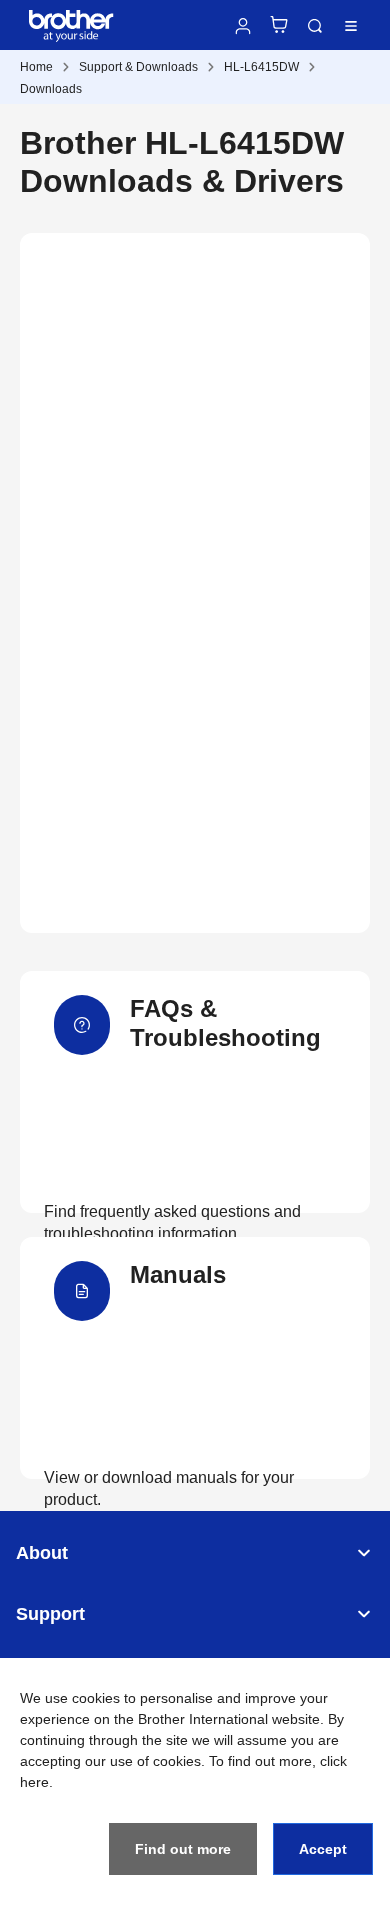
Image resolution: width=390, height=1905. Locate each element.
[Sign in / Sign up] (243, 26)
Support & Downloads (138, 67)
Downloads (51, 89)
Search (315, 26)
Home (36, 67)
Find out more (183, 1849)
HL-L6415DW (261, 67)
